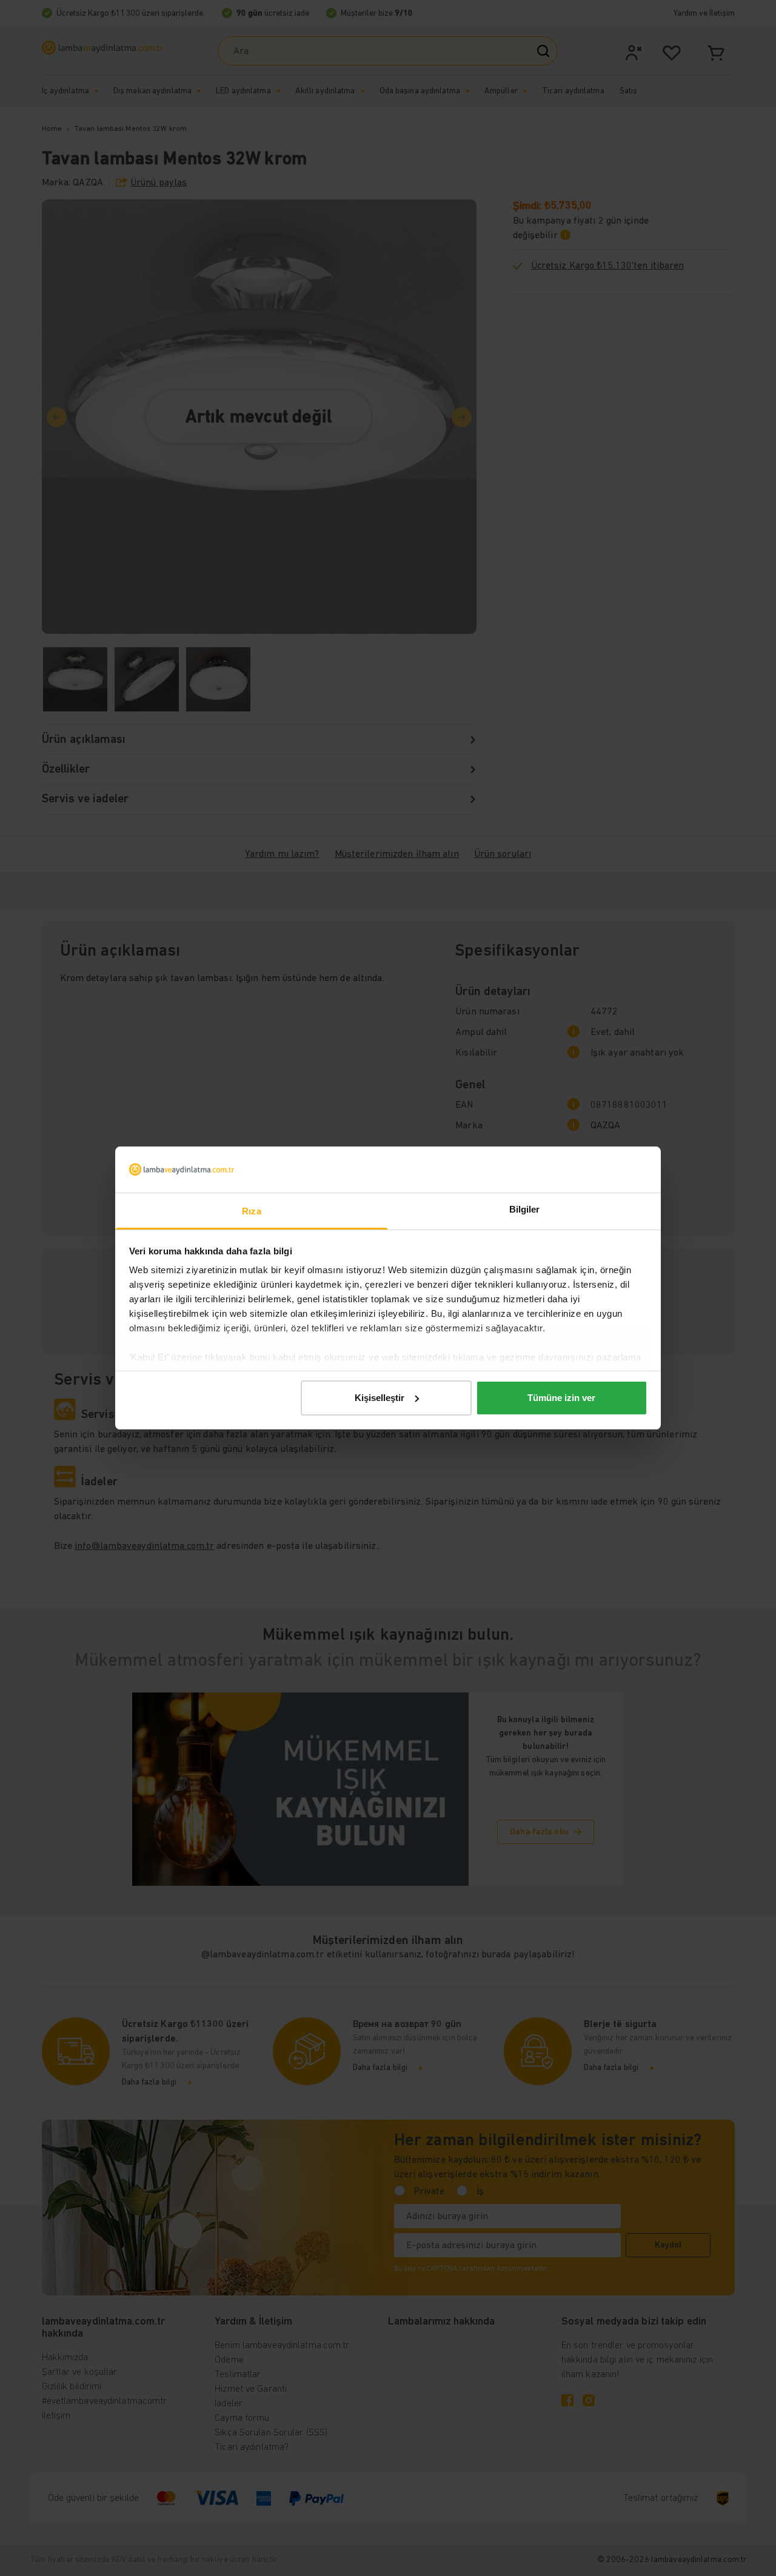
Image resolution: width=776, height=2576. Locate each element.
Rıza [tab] (251, 1211)
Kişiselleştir (380, 1398)
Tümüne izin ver (561, 1398)
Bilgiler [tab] (525, 1209)
